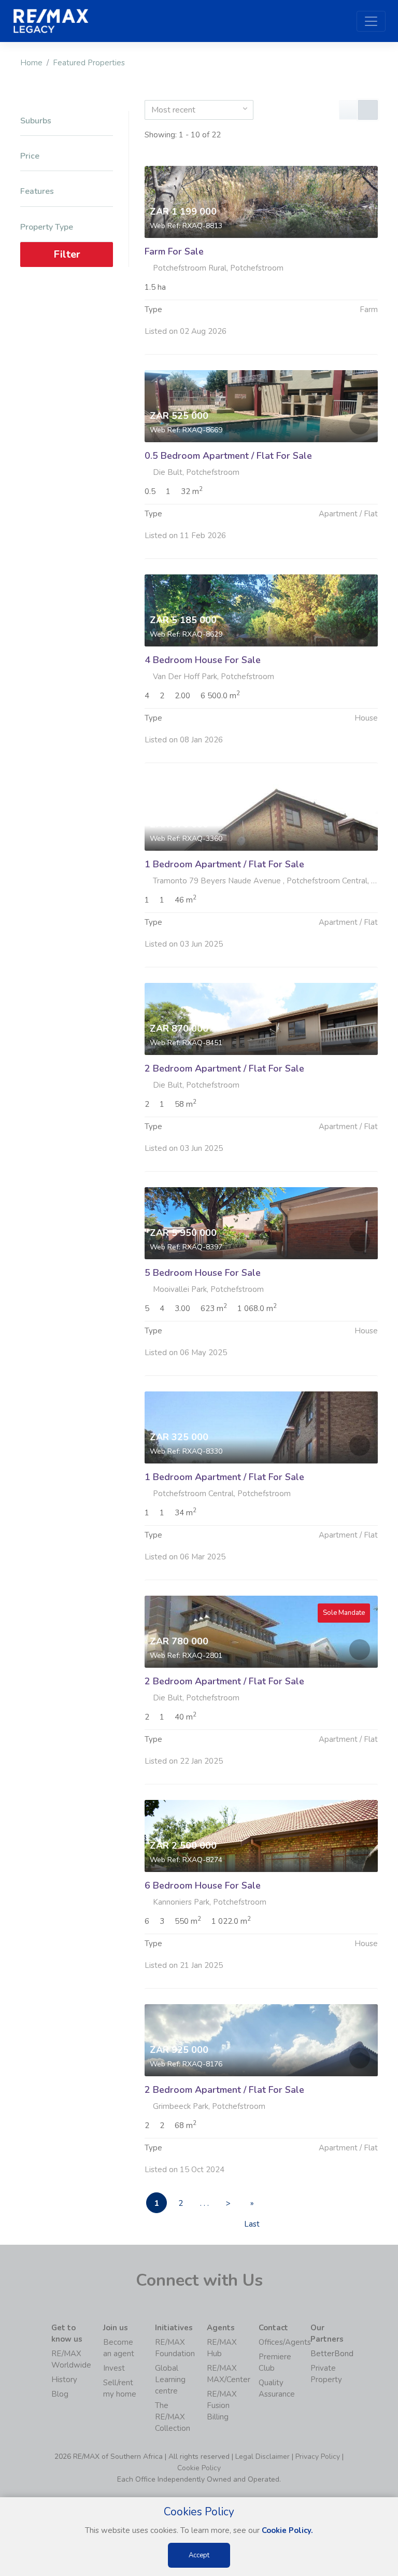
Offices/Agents (285, 2342)
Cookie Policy (199, 2468)
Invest (114, 2368)
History (64, 2380)
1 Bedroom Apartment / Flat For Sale (224, 864)
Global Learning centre (170, 2380)
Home (31, 63)
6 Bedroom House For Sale (203, 1885)
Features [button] (37, 192)
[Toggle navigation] (371, 21)
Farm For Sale (174, 251)
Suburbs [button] (36, 121)
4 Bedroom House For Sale (203, 660)
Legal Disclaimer (262, 2457)
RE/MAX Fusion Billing (222, 2405)
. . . (204, 2203)
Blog (60, 2394)
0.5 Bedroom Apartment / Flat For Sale (228, 456)
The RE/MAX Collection (173, 2417)
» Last (252, 2206)
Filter (67, 254)
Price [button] (30, 156)
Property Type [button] (47, 227)
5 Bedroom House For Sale (203, 1273)
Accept (199, 2555)
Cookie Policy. (287, 2530)
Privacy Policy (318, 2457)
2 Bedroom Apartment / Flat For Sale (224, 1068)
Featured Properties (89, 63)
